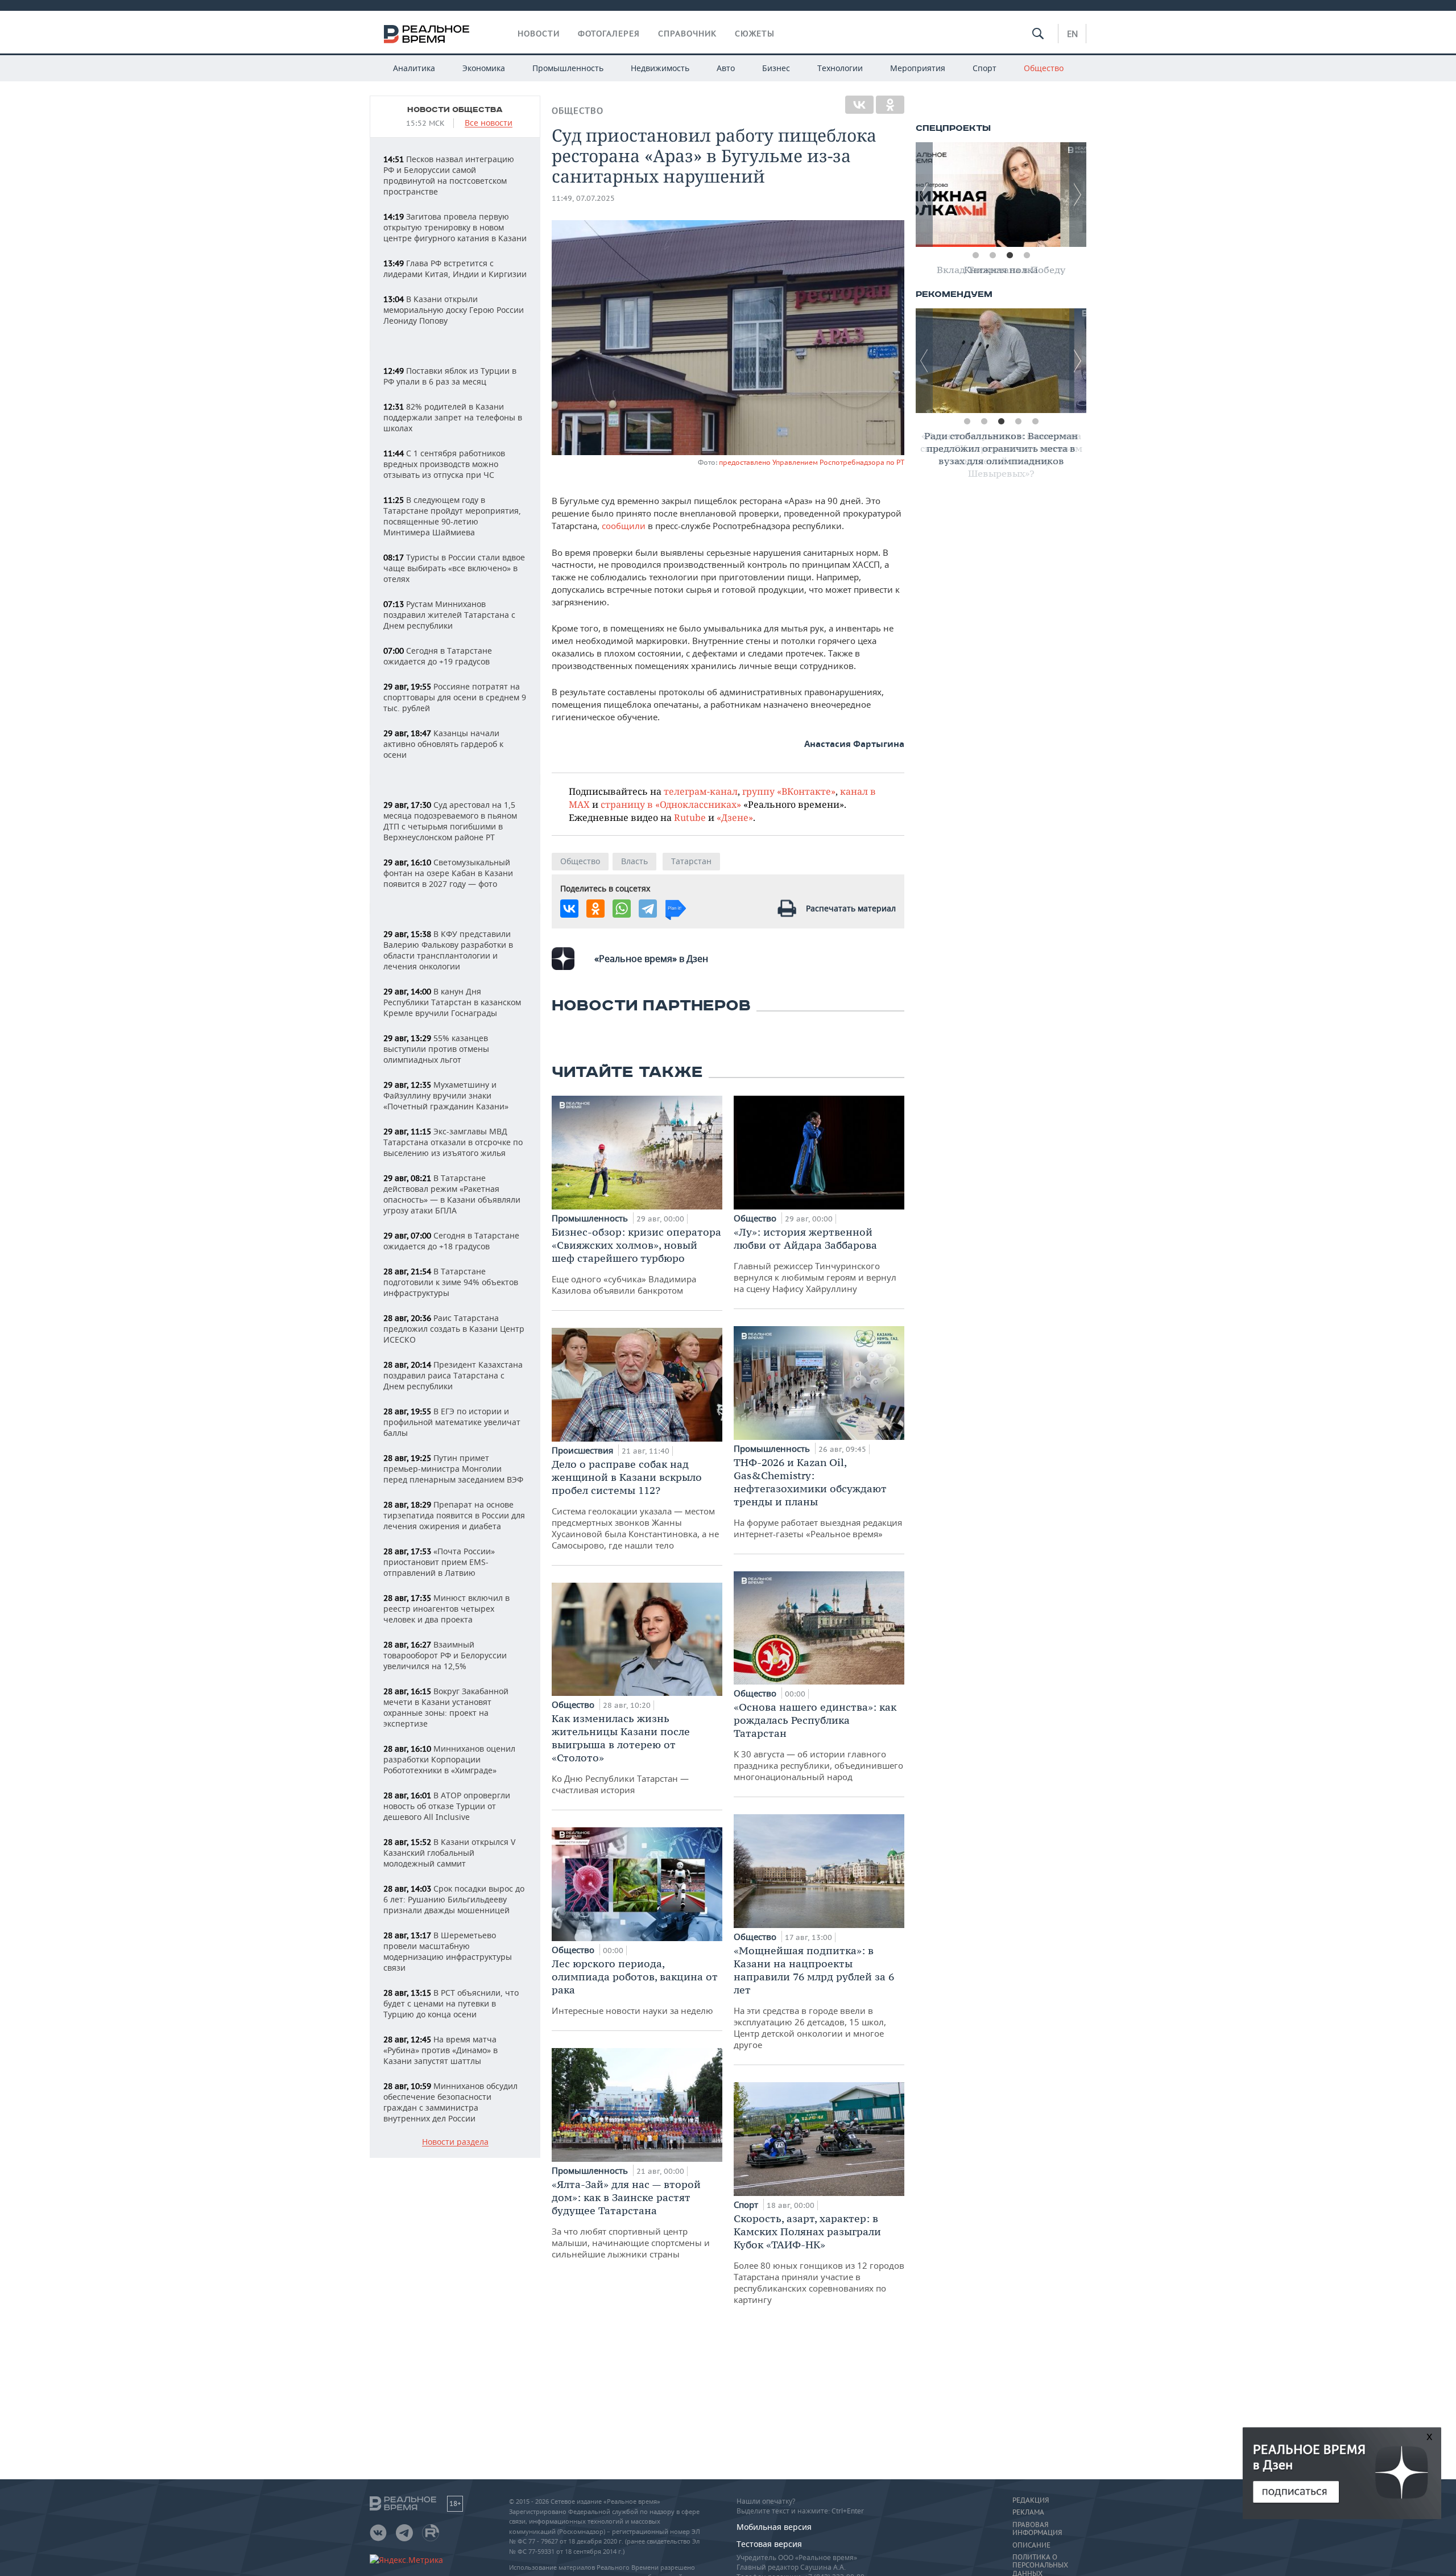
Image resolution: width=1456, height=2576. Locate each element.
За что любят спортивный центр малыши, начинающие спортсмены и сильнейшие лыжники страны (631, 2219)
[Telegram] (648, 909)
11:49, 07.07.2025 (583, 198)
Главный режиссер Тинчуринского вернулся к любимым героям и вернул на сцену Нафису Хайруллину (815, 1260)
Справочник (687, 34)
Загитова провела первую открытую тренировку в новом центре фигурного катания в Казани (455, 227)
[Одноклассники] (890, 105)
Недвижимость (660, 68)
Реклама (1028, 2512)
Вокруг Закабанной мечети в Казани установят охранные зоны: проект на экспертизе (446, 1707)
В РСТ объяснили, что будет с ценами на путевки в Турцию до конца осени (451, 2003)
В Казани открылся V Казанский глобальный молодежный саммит (449, 1853)
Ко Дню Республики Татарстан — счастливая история (621, 1754)
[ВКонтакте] (859, 105)
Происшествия (584, 1450)
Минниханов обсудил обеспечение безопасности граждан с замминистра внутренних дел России (450, 2102)
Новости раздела (455, 2142)
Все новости (489, 123)
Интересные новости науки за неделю (635, 1987)
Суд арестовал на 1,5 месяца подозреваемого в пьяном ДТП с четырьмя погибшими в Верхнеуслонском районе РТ (450, 821)
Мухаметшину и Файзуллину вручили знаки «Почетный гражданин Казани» (446, 1095)
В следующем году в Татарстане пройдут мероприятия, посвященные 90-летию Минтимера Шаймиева (452, 516)
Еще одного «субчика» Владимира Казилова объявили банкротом (636, 1261)
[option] (1001, 195)
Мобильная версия (774, 2527)
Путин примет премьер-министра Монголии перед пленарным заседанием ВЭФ (453, 1469)
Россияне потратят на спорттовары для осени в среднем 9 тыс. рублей (455, 697)
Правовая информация (1037, 2529)
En (1072, 34)
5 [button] (1035, 422)
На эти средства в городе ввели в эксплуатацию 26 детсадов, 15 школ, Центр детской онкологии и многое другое (814, 1997)
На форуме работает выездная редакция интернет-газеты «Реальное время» (818, 1498)
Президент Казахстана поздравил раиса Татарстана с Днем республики (453, 1375)
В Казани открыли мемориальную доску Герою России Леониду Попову (454, 310)
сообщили (625, 526)
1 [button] (975, 255)
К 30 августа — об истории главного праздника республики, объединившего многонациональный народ (818, 1741)
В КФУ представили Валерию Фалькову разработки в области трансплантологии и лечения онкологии (448, 950)
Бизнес (776, 68)
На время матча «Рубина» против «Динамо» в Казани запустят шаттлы (440, 2050)
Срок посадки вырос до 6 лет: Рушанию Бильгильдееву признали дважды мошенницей (454, 1899)
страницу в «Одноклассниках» (671, 804)
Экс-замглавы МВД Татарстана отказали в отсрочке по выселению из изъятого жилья (453, 1142)
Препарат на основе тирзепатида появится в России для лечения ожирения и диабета (454, 1515)
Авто (726, 68)
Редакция (1031, 2500)
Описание (1031, 2545)
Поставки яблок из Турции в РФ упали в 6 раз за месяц (450, 376)
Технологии (840, 68)
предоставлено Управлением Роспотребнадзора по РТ (812, 462)
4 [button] (1027, 255)
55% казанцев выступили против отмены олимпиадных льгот (436, 1049)
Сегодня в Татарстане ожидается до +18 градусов (451, 1241)
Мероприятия (918, 68)
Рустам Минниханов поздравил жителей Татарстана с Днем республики (449, 615)
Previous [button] (924, 195)
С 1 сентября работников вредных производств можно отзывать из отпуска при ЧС (444, 464)
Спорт (985, 68)
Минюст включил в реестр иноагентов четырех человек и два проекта (446, 1609)
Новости (539, 34)
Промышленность (568, 68)
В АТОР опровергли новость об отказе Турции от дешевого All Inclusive (447, 1806)
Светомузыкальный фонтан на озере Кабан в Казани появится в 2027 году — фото (448, 873)
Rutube (690, 817)
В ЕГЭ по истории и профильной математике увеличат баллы (452, 1422)
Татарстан (691, 861)
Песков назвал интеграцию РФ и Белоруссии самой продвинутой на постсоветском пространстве (449, 175)
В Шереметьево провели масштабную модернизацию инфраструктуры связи (448, 1951)
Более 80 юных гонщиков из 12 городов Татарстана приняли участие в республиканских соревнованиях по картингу (819, 2259)
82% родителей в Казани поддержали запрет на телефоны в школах (453, 417)
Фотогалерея (609, 34)
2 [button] (992, 255)
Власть (634, 861)
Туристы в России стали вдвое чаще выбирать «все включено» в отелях (454, 568)
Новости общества (455, 110)
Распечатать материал (851, 908)
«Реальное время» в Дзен (651, 959)
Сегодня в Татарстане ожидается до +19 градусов (438, 656)
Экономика (484, 68)
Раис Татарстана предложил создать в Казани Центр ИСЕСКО (454, 1329)
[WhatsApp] (622, 909)
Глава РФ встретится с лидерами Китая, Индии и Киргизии (455, 269)
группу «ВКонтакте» (789, 791)
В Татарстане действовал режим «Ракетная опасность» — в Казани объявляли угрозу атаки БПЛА (452, 1194)
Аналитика (414, 68)
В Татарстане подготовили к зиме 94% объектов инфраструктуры (451, 1282)
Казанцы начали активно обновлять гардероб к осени (443, 744)
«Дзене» (735, 817)
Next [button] (1078, 195)
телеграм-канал (701, 791)
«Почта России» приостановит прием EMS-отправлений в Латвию (439, 1562)
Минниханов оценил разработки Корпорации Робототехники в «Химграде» (449, 1759)
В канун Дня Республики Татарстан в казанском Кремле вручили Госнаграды (452, 1002)
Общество (1044, 68)
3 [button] (1010, 255)
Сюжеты (755, 34)
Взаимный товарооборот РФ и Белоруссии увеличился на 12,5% (445, 1655)
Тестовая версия (769, 2544)
